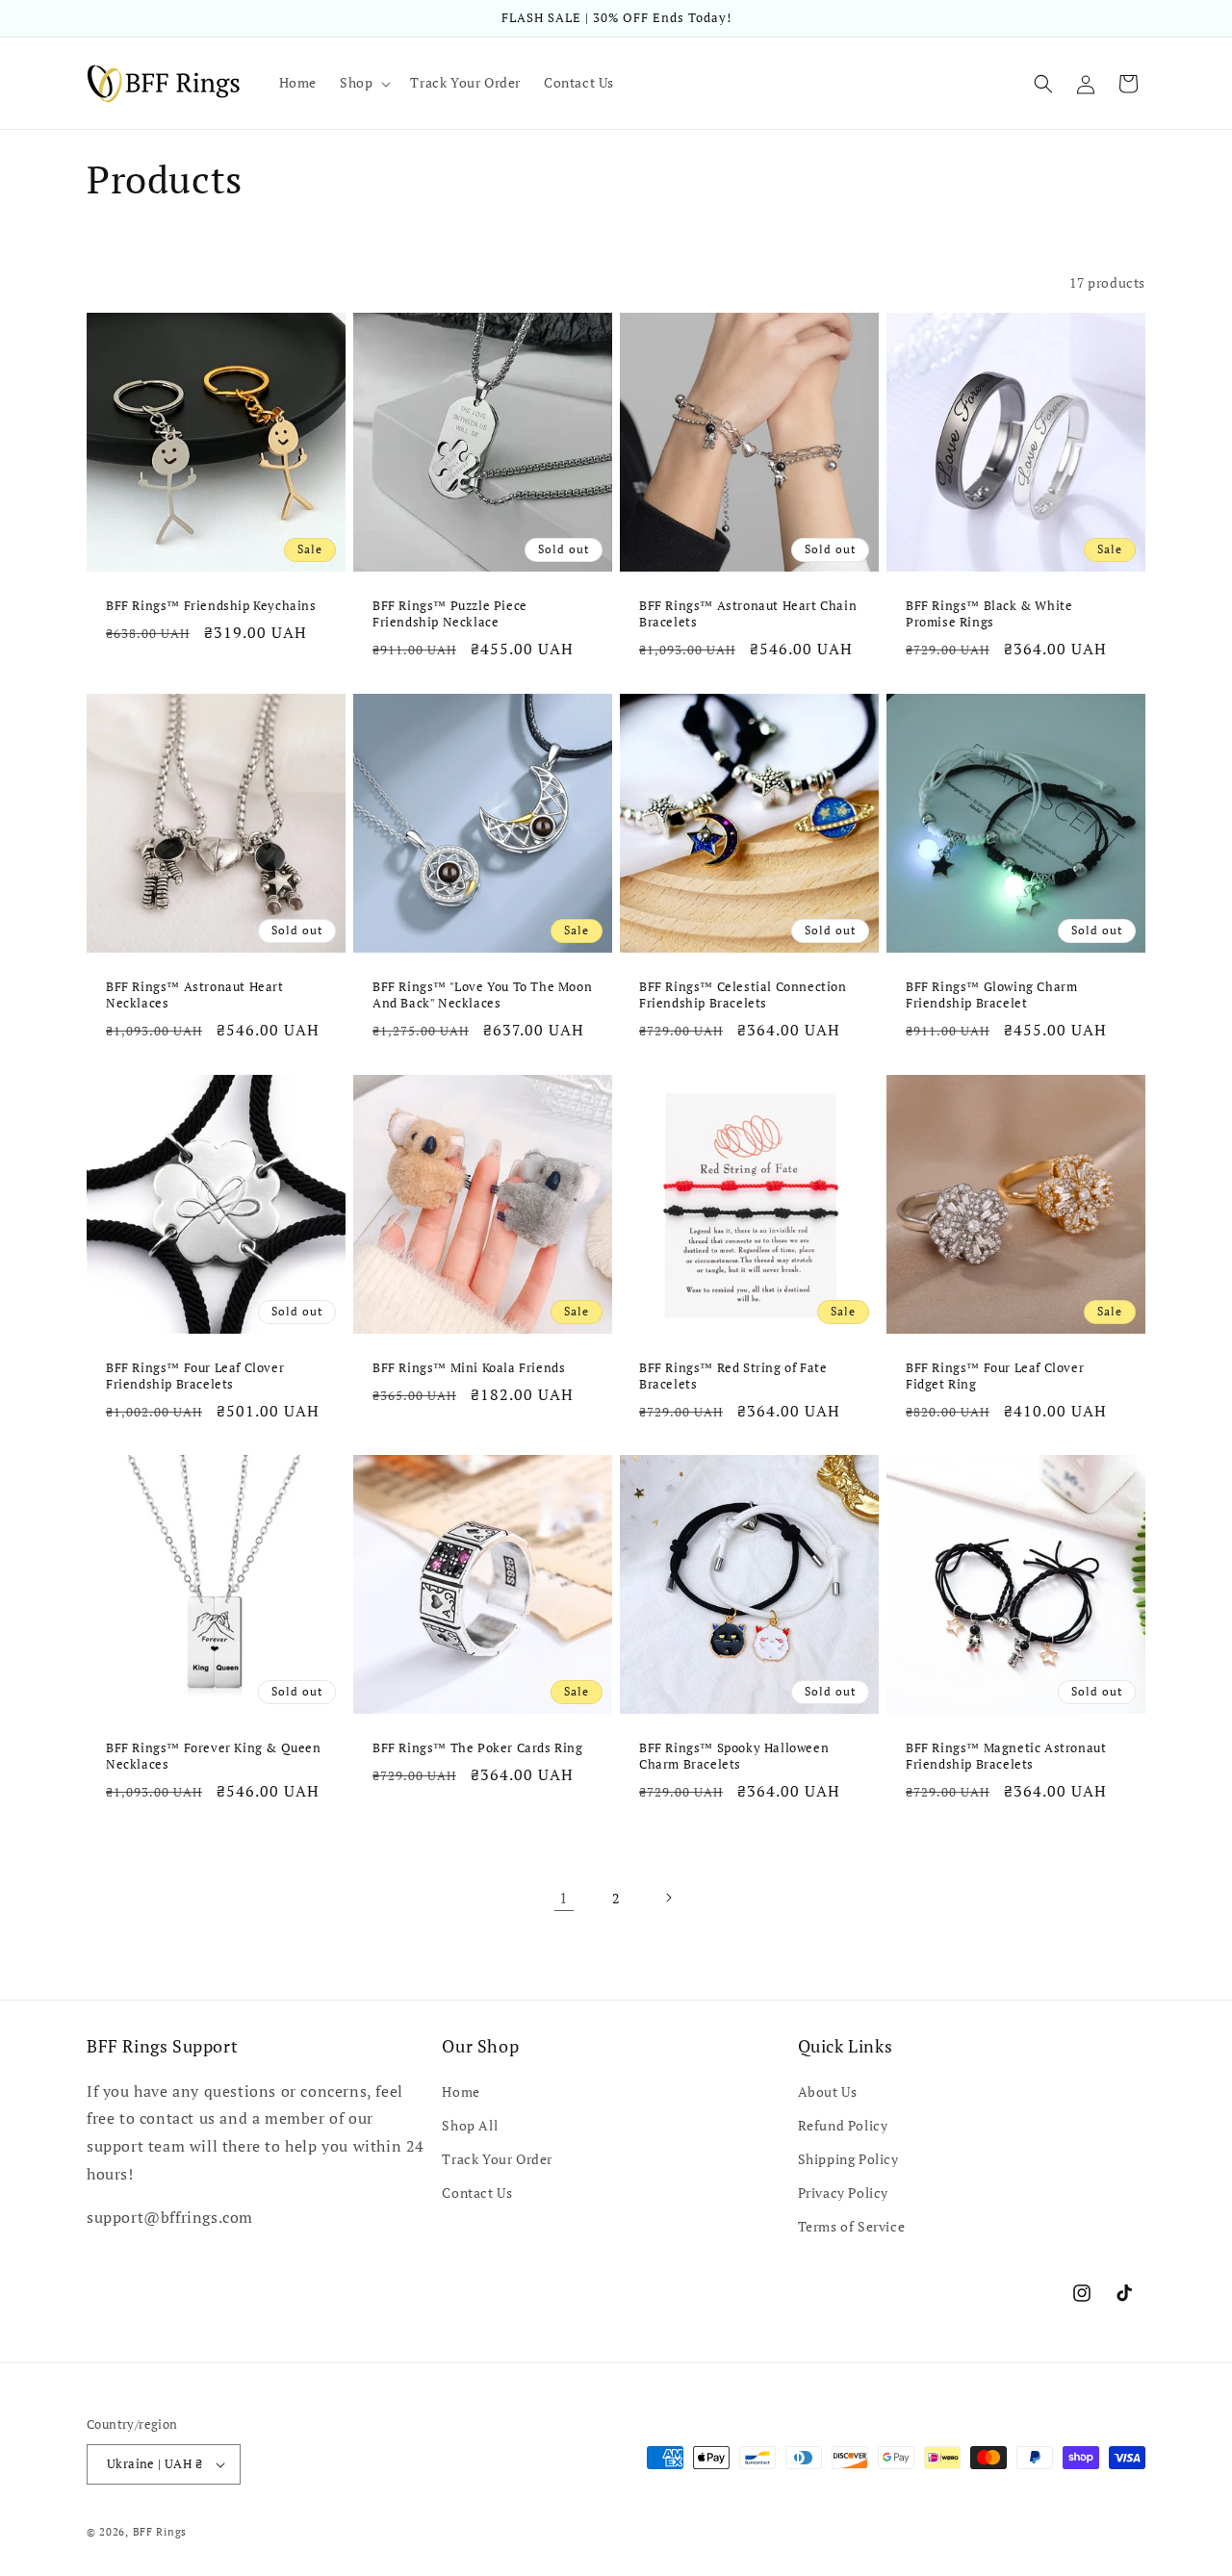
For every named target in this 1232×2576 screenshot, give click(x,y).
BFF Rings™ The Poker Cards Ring (478, 1748)
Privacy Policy (843, 2193)
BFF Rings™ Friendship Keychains (211, 606)
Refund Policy (843, 2125)
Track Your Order (497, 2159)
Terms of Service (852, 2226)
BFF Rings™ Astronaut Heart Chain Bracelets (748, 614)
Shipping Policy (848, 2159)
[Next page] (668, 1898)
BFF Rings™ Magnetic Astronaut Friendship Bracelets (1006, 1756)
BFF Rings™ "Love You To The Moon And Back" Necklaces (482, 995)
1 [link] (564, 1898)
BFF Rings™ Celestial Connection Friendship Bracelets (743, 995)
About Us (828, 2091)
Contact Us (477, 2193)
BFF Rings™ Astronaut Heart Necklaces (195, 995)
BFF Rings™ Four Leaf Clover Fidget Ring (995, 1376)
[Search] (1043, 84)
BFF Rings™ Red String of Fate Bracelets (733, 1376)
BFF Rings (160, 2532)
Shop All (470, 2125)
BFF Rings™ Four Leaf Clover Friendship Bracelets (195, 1376)
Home (461, 2091)
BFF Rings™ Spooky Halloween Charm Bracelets (734, 1756)
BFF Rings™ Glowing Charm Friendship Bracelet (991, 995)
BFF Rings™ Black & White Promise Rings (989, 614)
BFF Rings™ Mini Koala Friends (469, 1368)
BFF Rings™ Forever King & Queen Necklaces (214, 1756)
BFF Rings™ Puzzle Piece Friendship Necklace (450, 614)
